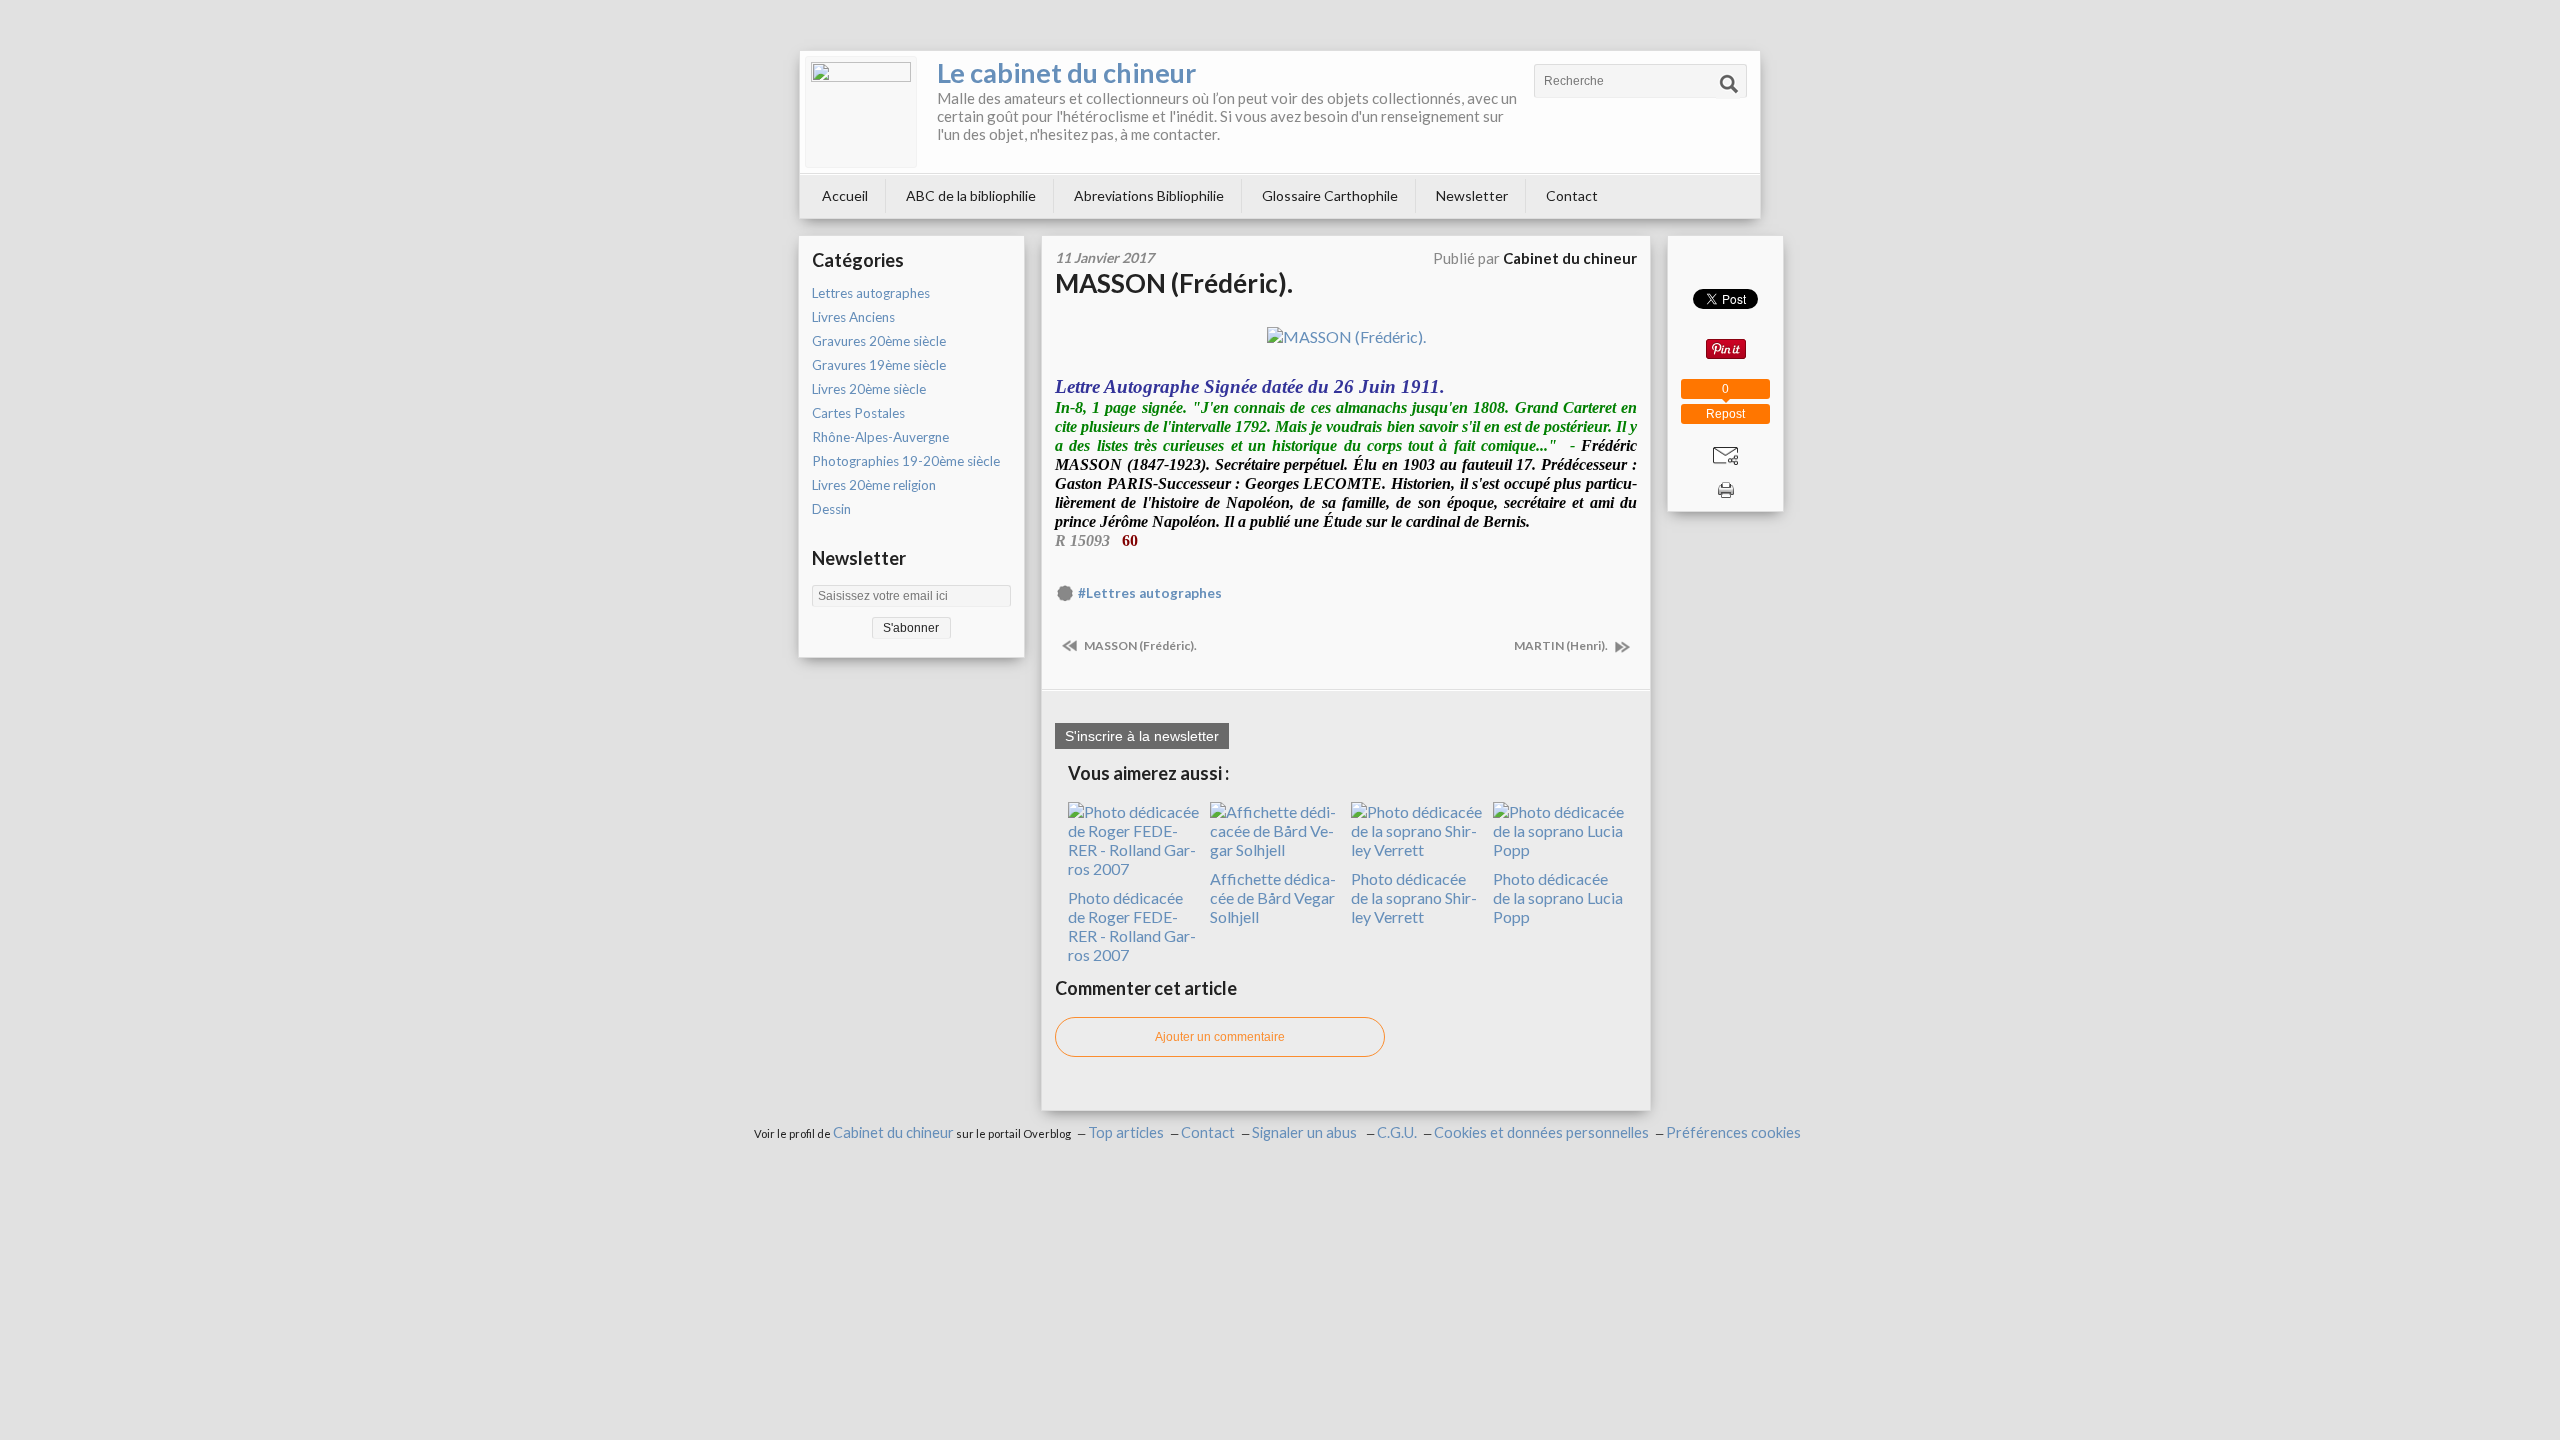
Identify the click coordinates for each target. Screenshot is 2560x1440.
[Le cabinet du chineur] (861, 112)
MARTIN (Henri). (1562, 645)
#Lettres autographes (1150, 593)
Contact (1572, 195)
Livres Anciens (853, 317)
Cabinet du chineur (893, 1132)
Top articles (1126, 1132)
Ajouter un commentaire (1220, 1037)
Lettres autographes (871, 293)
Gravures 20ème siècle (879, 341)
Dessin (831, 509)
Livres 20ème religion (874, 485)
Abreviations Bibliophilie (1149, 195)
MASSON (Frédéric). (1174, 283)
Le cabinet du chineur (1066, 72)
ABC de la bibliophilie (971, 195)
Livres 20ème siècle (869, 389)
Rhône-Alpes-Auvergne (880, 437)
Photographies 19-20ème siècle (906, 461)
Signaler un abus (1306, 1132)
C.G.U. (1397, 1132)
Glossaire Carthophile (1330, 195)
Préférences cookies (1733, 1132)
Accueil (845, 195)
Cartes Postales (858, 413)
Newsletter (1472, 195)
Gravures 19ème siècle (879, 365)
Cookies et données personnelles (1541, 1132)
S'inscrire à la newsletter (1142, 736)
